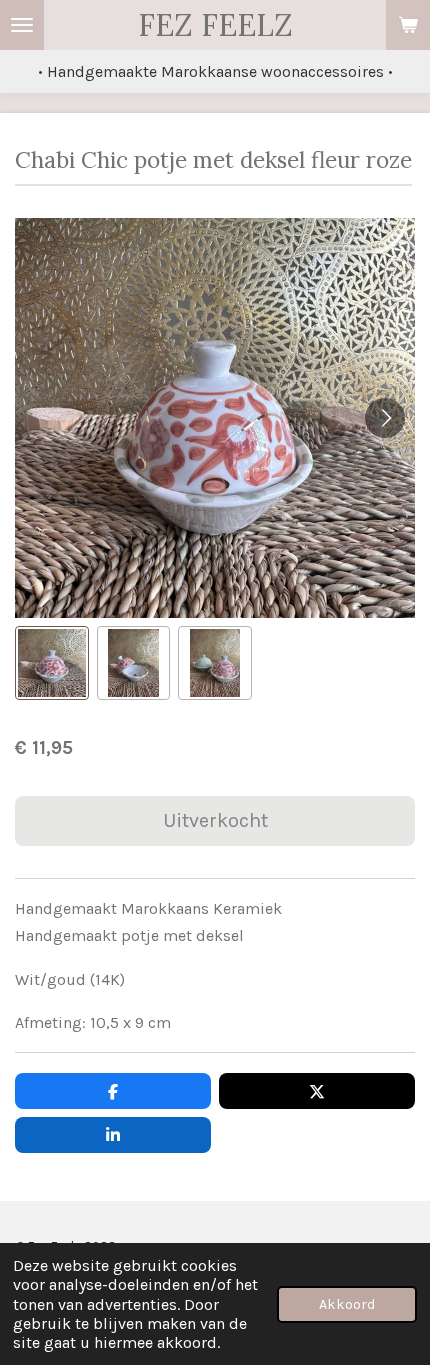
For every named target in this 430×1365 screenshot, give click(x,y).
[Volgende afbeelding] (385, 418)
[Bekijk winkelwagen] (408, 25)
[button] (52, 663)
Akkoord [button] (347, 1304)
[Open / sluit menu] (22, 25)
